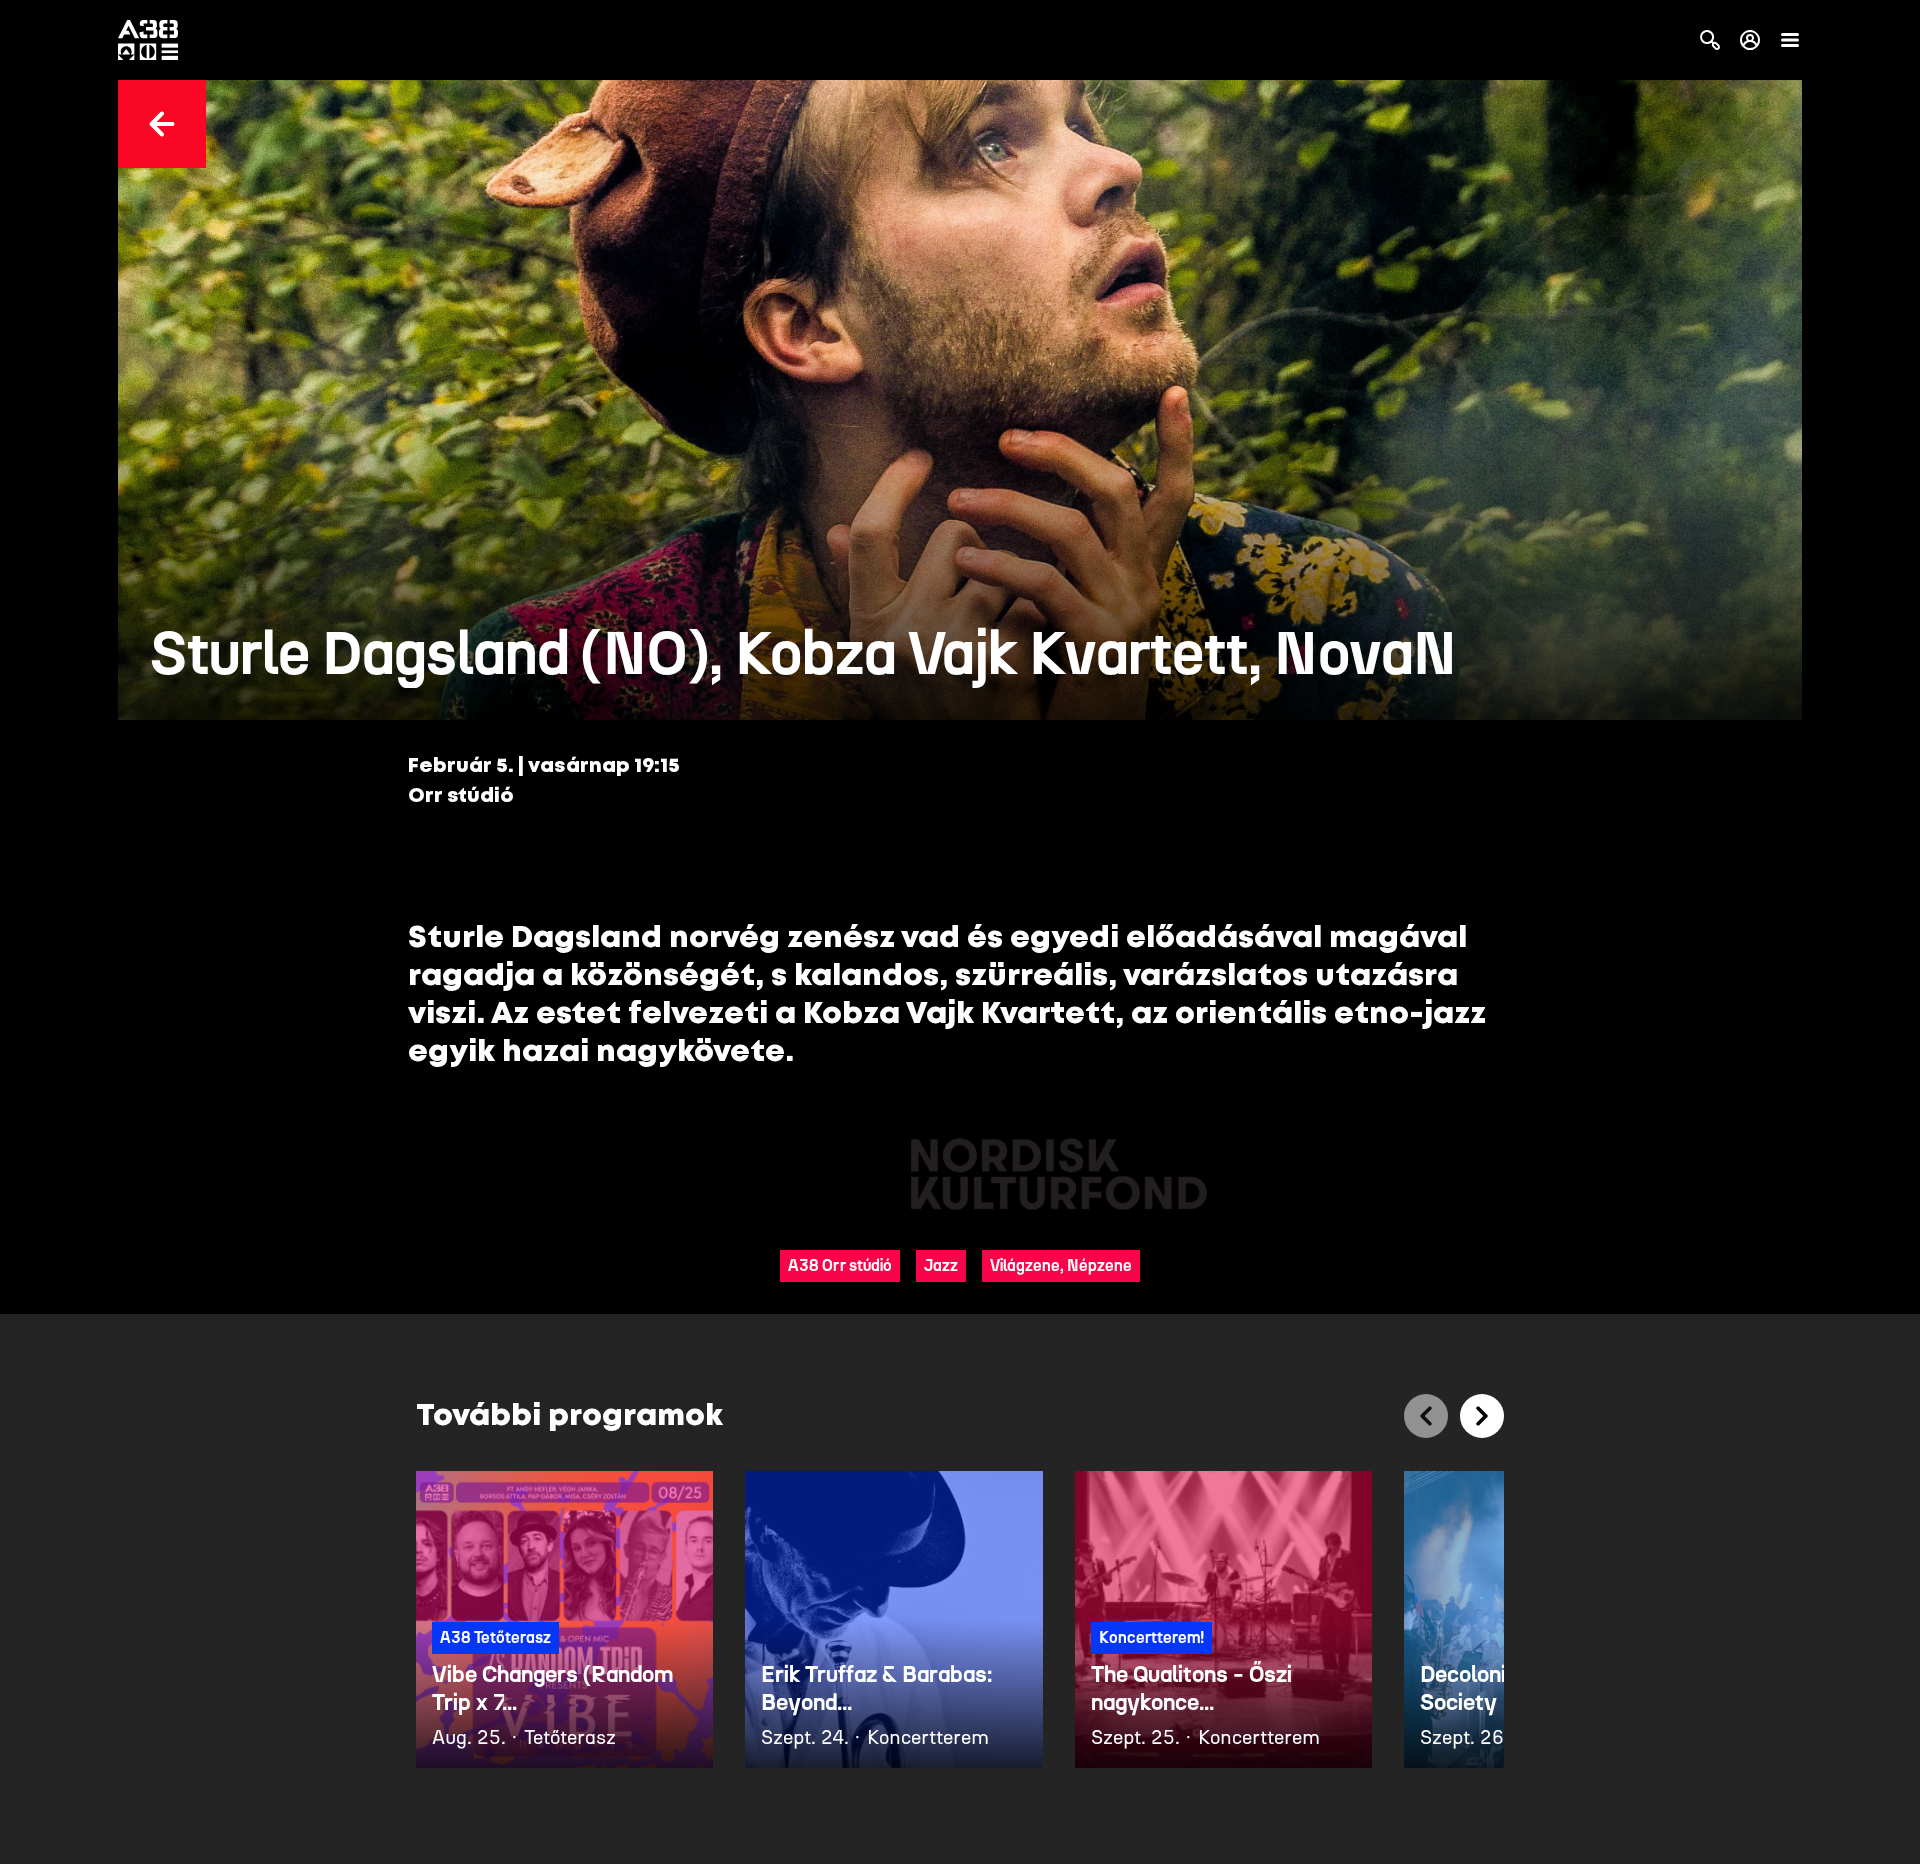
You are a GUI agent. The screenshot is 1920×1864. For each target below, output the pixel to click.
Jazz (941, 1265)
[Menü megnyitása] (1790, 40)
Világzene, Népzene (1061, 1265)
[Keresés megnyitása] (1710, 40)
